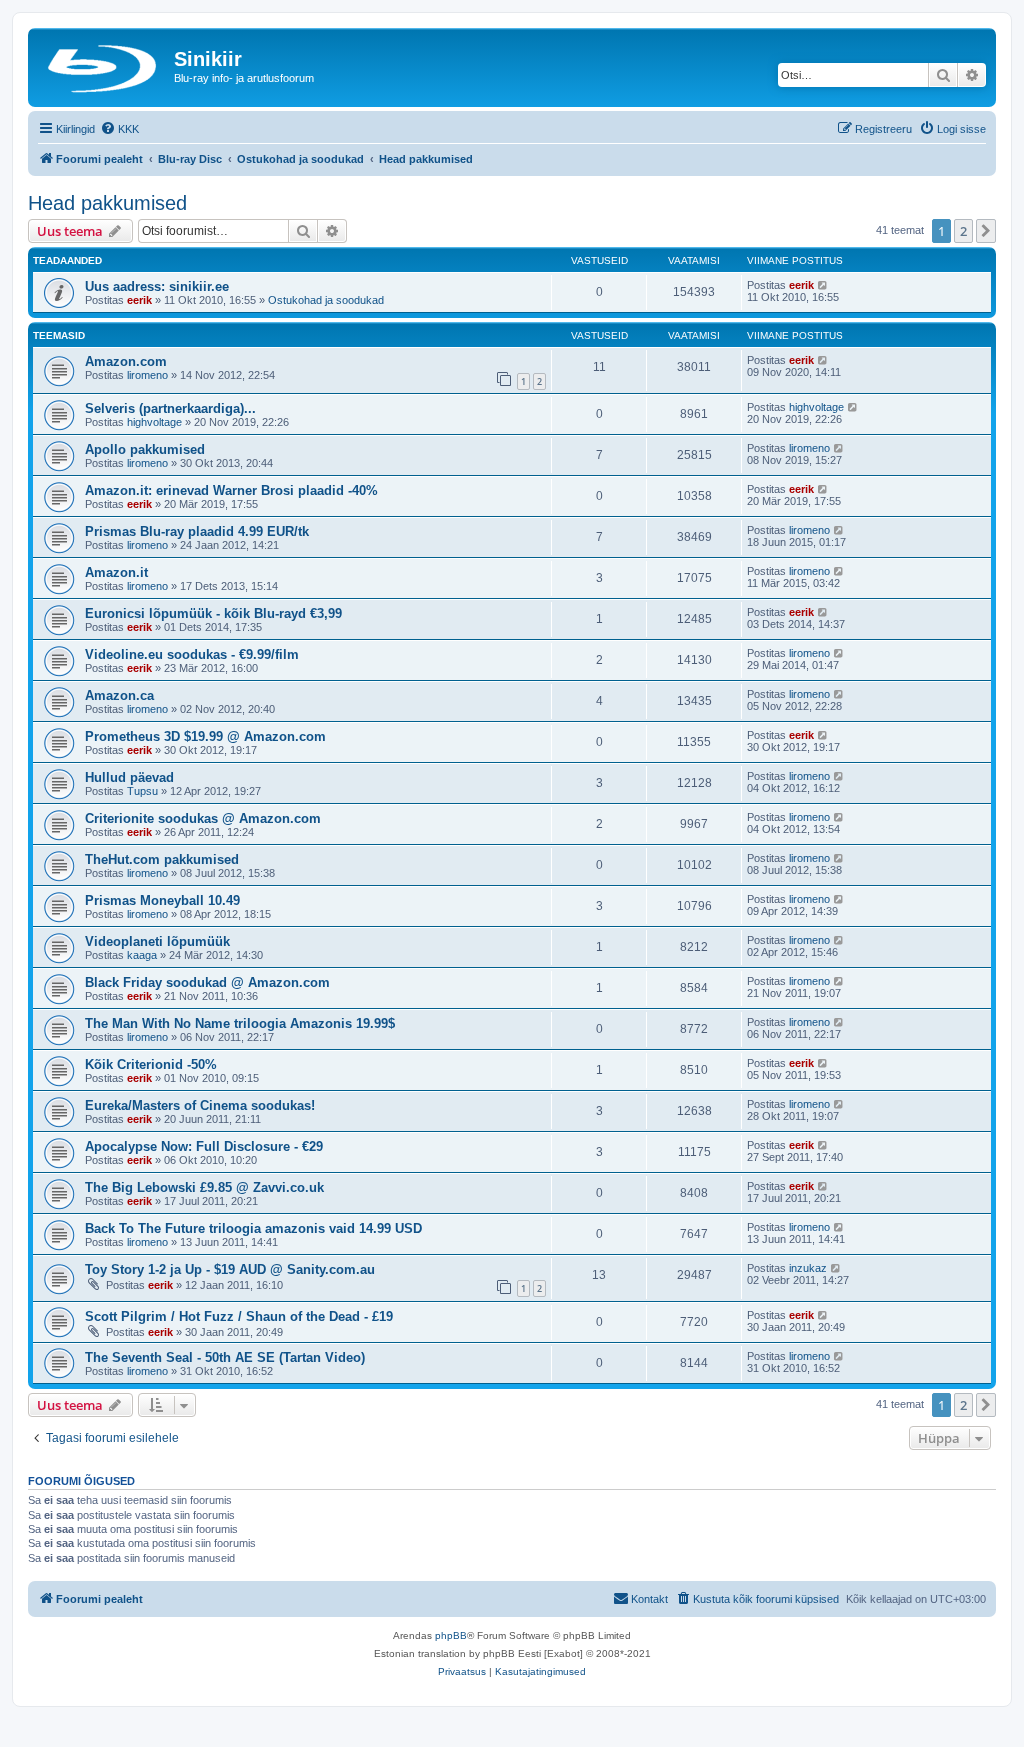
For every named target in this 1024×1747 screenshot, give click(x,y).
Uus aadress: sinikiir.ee (157, 286)
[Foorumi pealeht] (103, 65)
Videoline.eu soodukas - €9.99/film (192, 654)
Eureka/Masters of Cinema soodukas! (200, 1105)
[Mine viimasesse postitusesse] (823, 285)
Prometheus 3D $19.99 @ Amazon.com (205, 736)
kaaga (142, 955)
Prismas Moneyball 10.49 (162, 900)
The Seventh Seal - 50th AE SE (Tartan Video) (225, 1357)
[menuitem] (119, 129)
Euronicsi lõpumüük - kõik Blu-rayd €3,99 (213, 613)
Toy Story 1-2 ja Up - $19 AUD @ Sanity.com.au (230, 1269)
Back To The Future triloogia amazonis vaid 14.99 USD (253, 1228)
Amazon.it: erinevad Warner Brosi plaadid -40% (231, 490)
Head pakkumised (107, 203)
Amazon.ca (119, 695)
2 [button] (963, 231)
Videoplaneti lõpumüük (157, 941)
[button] (986, 231)
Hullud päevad (129, 777)
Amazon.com (126, 361)
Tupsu (142, 791)
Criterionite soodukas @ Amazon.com (203, 818)
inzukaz (808, 1268)
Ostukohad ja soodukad (326, 300)
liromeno (147, 375)
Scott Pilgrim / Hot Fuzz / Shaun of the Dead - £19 (239, 1316)
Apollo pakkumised (145, 449)
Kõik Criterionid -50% (151, 1064)
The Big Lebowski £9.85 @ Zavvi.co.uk (204, 1187)
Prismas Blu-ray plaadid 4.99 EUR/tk (197, 531)
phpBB (451, 1635)
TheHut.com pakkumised (162, 859)
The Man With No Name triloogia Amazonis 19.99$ (240, 1023)
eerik (139, 300)
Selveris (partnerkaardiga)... (170, 408)
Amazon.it (116, 572)
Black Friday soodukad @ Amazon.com (207, 982)
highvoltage (154, 422)
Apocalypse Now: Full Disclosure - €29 (204, 1146)
